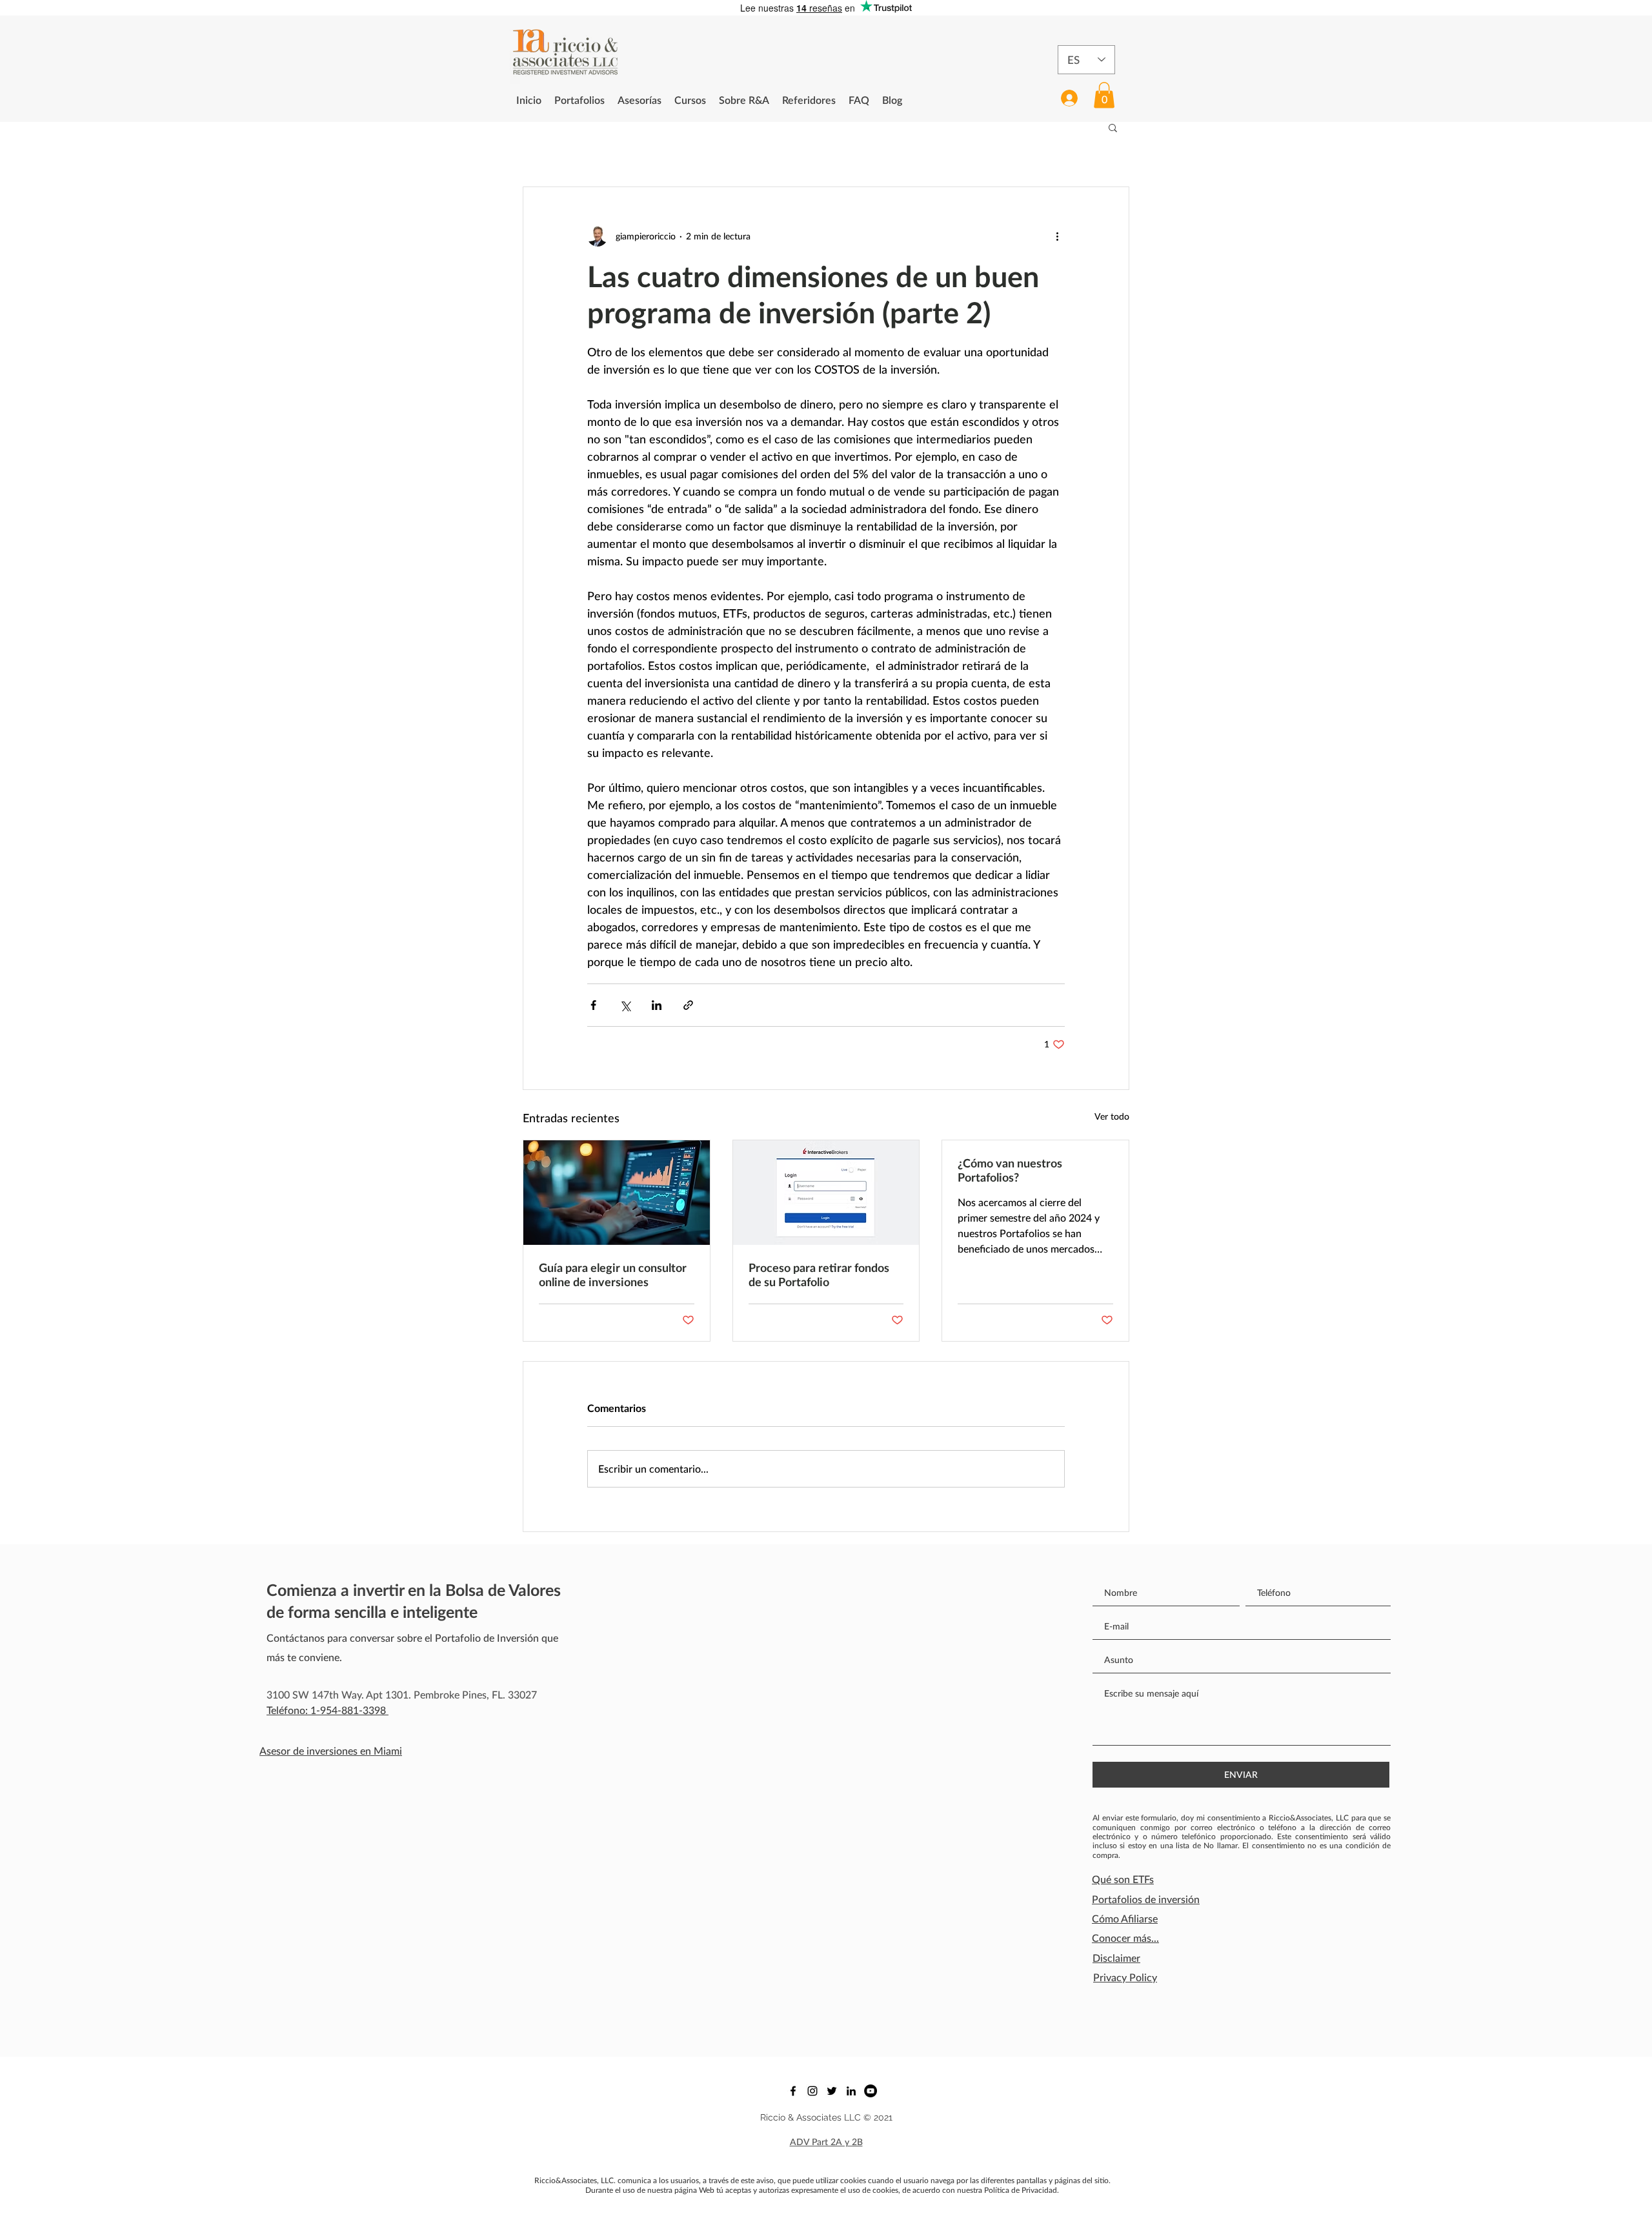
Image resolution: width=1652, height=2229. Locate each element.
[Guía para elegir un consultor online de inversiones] (617, 1193)
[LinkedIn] (851, 2091)
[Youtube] (871, 2091)
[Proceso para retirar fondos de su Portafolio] (826, 1193)
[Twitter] (832, 2091)
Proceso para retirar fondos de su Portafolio (819, 1275)
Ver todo (1112, 1116)
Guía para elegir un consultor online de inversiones (613, 1275)
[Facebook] (793, 2091)
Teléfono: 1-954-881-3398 (327, 1710)
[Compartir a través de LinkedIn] (657, 1005)
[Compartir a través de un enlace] (688, 1005)
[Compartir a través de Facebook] (593, 1005)
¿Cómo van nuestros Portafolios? (1010, 1170)
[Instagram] (812, 2091)
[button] (1104, 95)
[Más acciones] (1057, 236)
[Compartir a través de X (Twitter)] (625, 1005)
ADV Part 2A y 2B (826, 2142)
